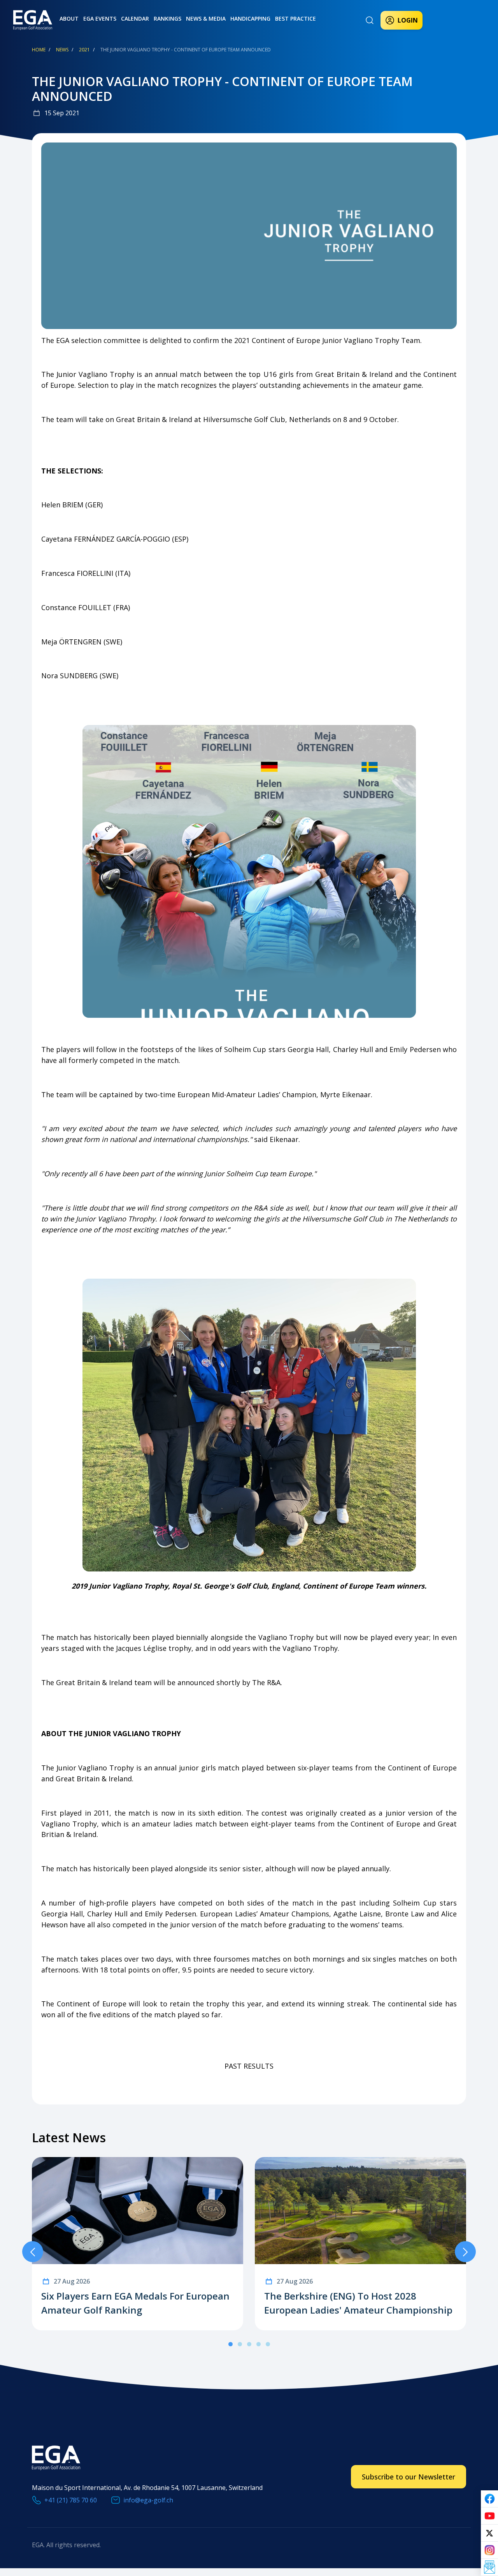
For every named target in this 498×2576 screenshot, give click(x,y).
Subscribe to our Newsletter (409, 2477)
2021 (84, 50)
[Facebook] (489, 2499)
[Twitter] (489, 2533)
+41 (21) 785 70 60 (71, 2500)
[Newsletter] (489, 2567)
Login (408, 20)
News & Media (206, 18)
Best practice (295, 18)
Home (39, 50)
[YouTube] (489, 2516)
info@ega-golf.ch (148, 2500)
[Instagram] (489, 2550)
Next (465, 2252)
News (62, 50)
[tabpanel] (138, 2244)
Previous (33, 2252)
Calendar (135, 18)
